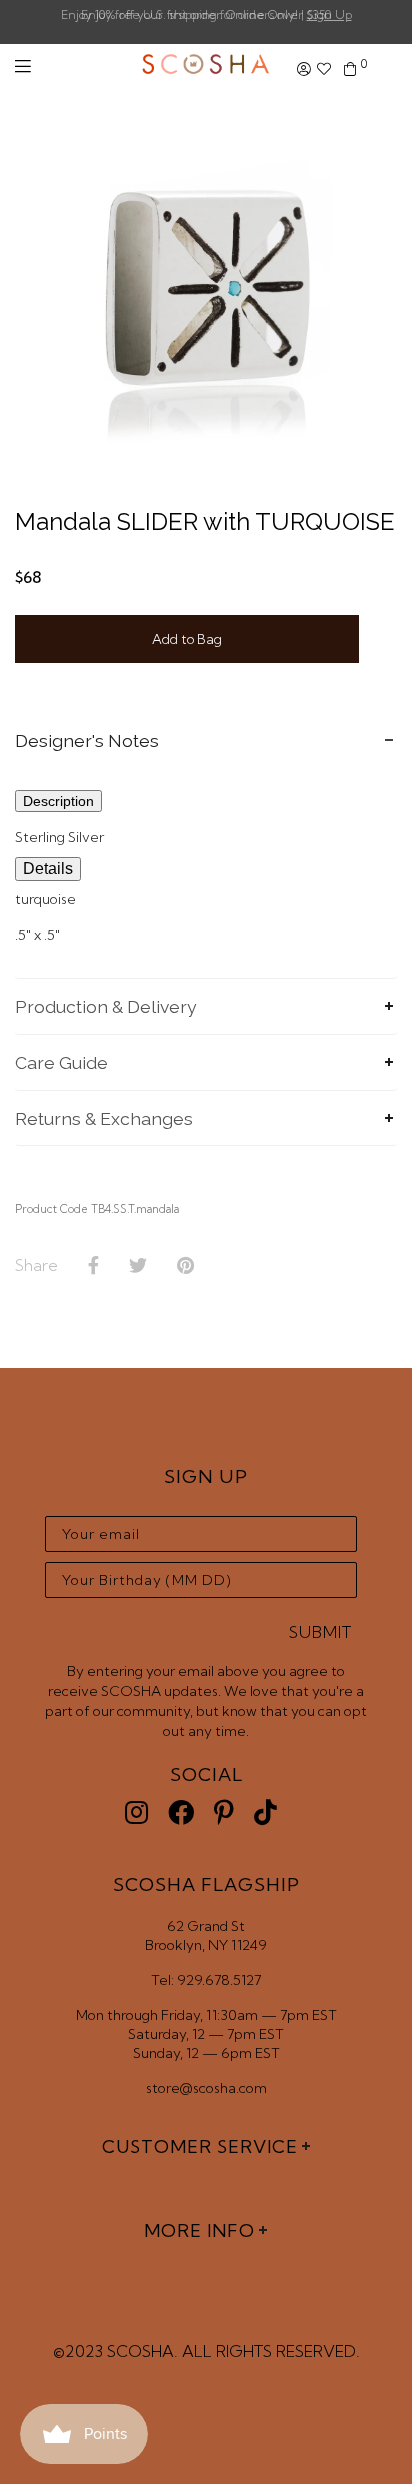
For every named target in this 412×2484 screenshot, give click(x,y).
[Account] (304, 69)
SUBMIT (320, 1632)
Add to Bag (187, 639)
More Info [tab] (199, 2230)
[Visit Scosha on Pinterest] (224, 1812)
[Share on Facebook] (93, 1266)
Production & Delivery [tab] (106, 1006)
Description (58, 801)
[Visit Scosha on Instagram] (136, 1812)
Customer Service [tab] (200, 2146)
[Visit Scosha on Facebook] (181, 1812)
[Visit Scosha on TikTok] (265, 1812)
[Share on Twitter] (138, 1266)
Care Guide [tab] (61, 1062)
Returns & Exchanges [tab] (104, 1118)
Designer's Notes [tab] (87, 740)
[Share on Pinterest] (185, 1266)
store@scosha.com (206, 2088)
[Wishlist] (324, 69)
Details (48, 868)
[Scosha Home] (205, 66)
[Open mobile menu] (23, 66)
